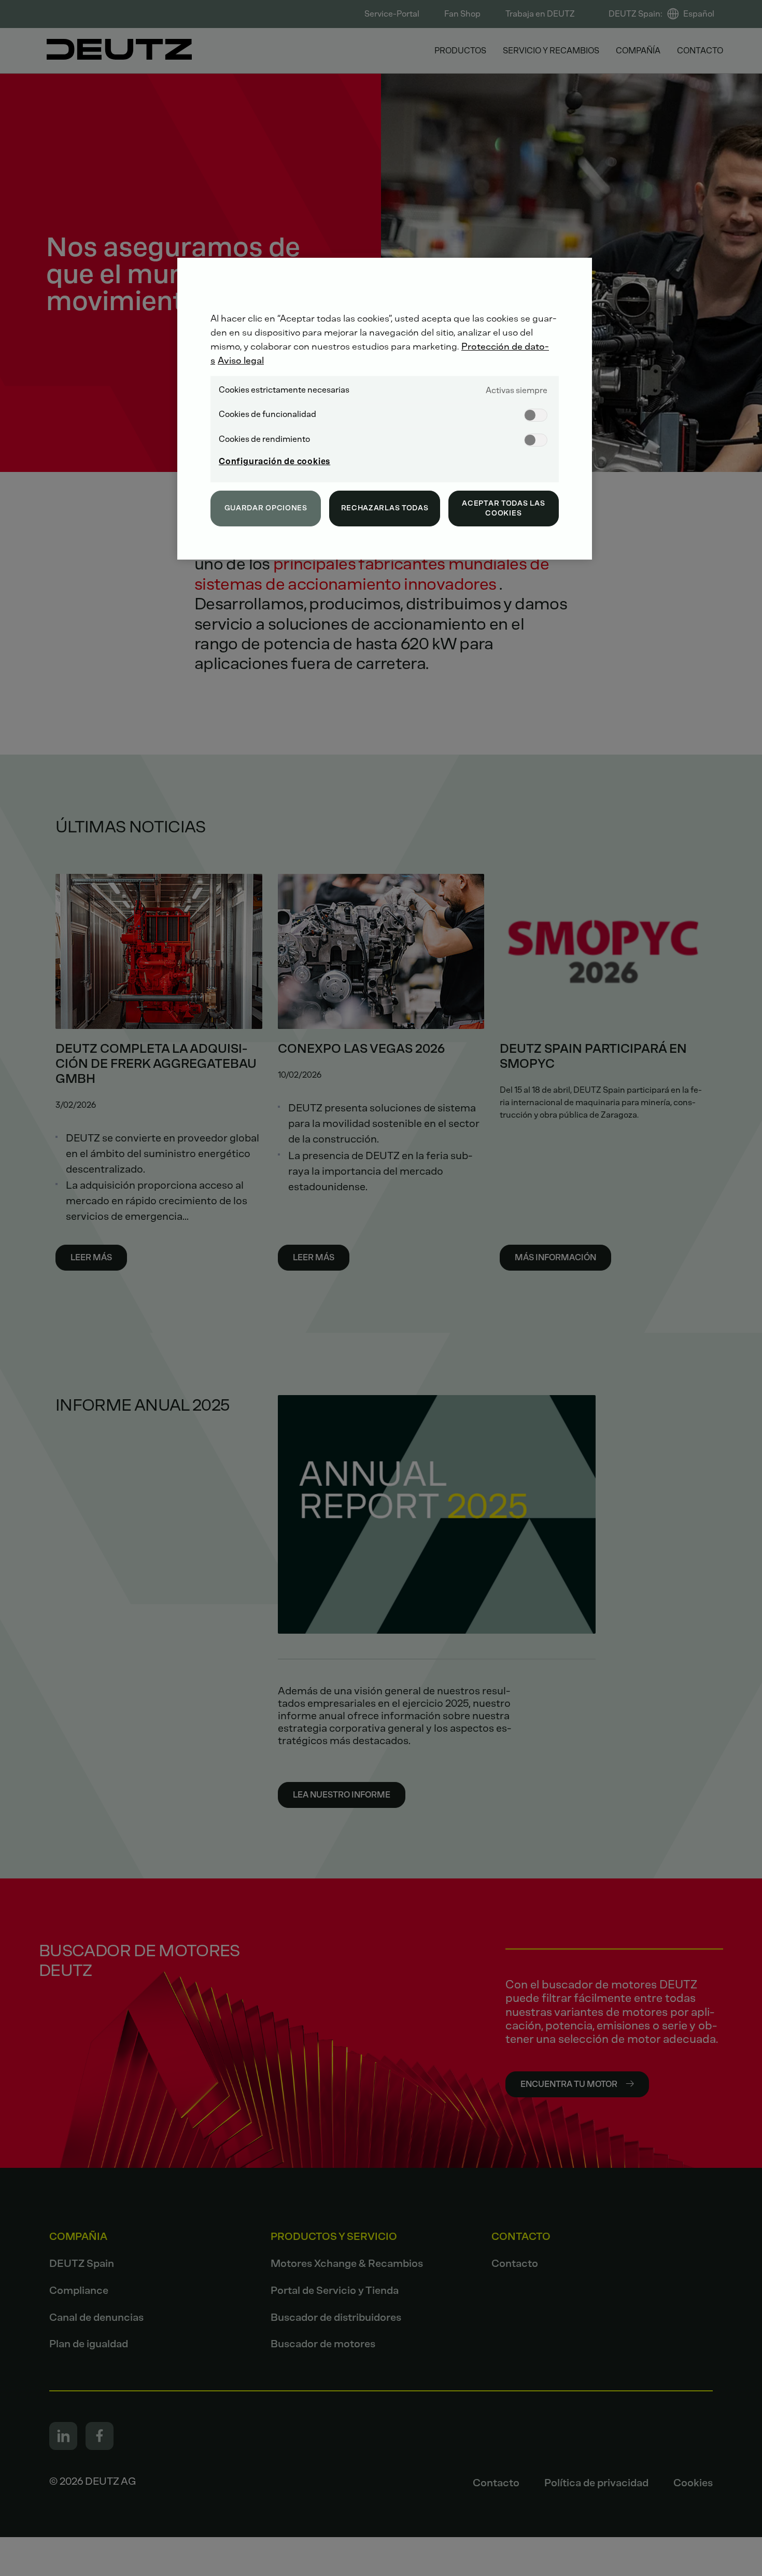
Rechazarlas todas (385, 508)
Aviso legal (241, 360)
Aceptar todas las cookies (503, 509)
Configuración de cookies (274, 461)
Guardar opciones (266, 508)
